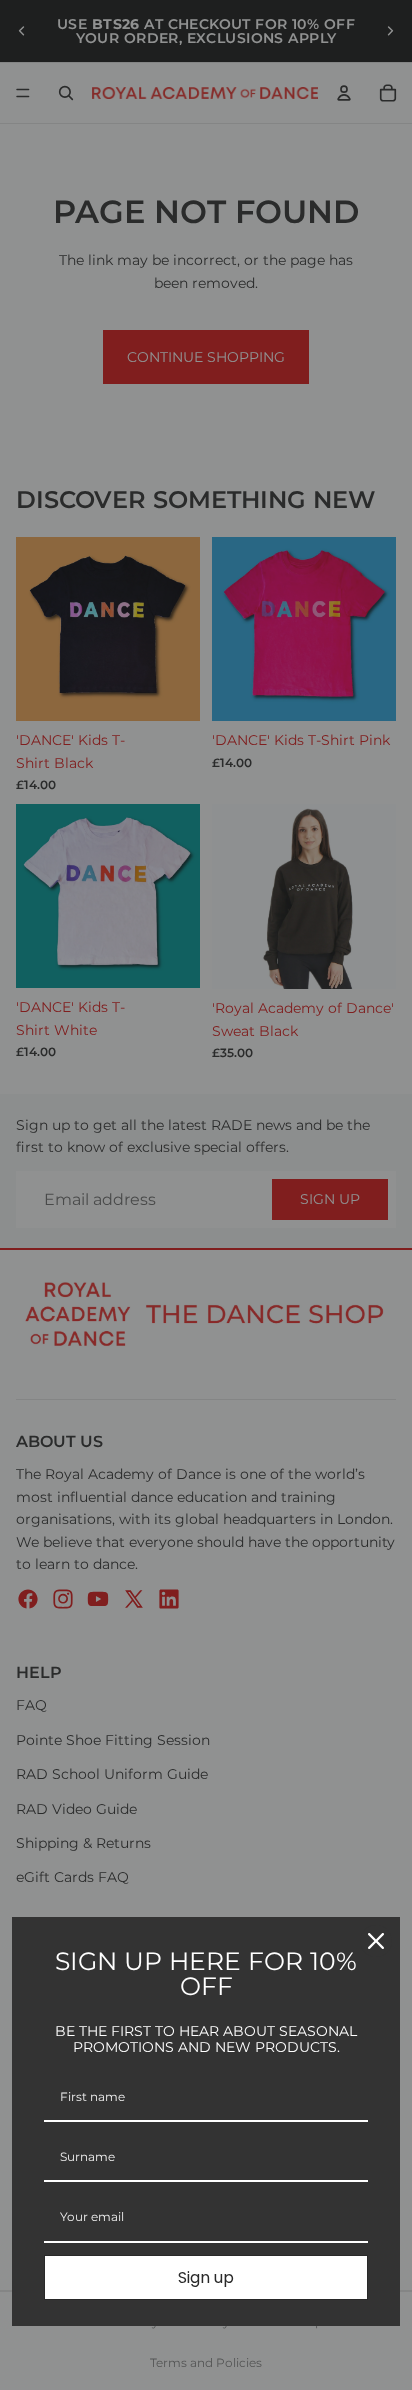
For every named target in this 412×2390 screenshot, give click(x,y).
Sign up (206, 2277)
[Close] (376, 1941)
